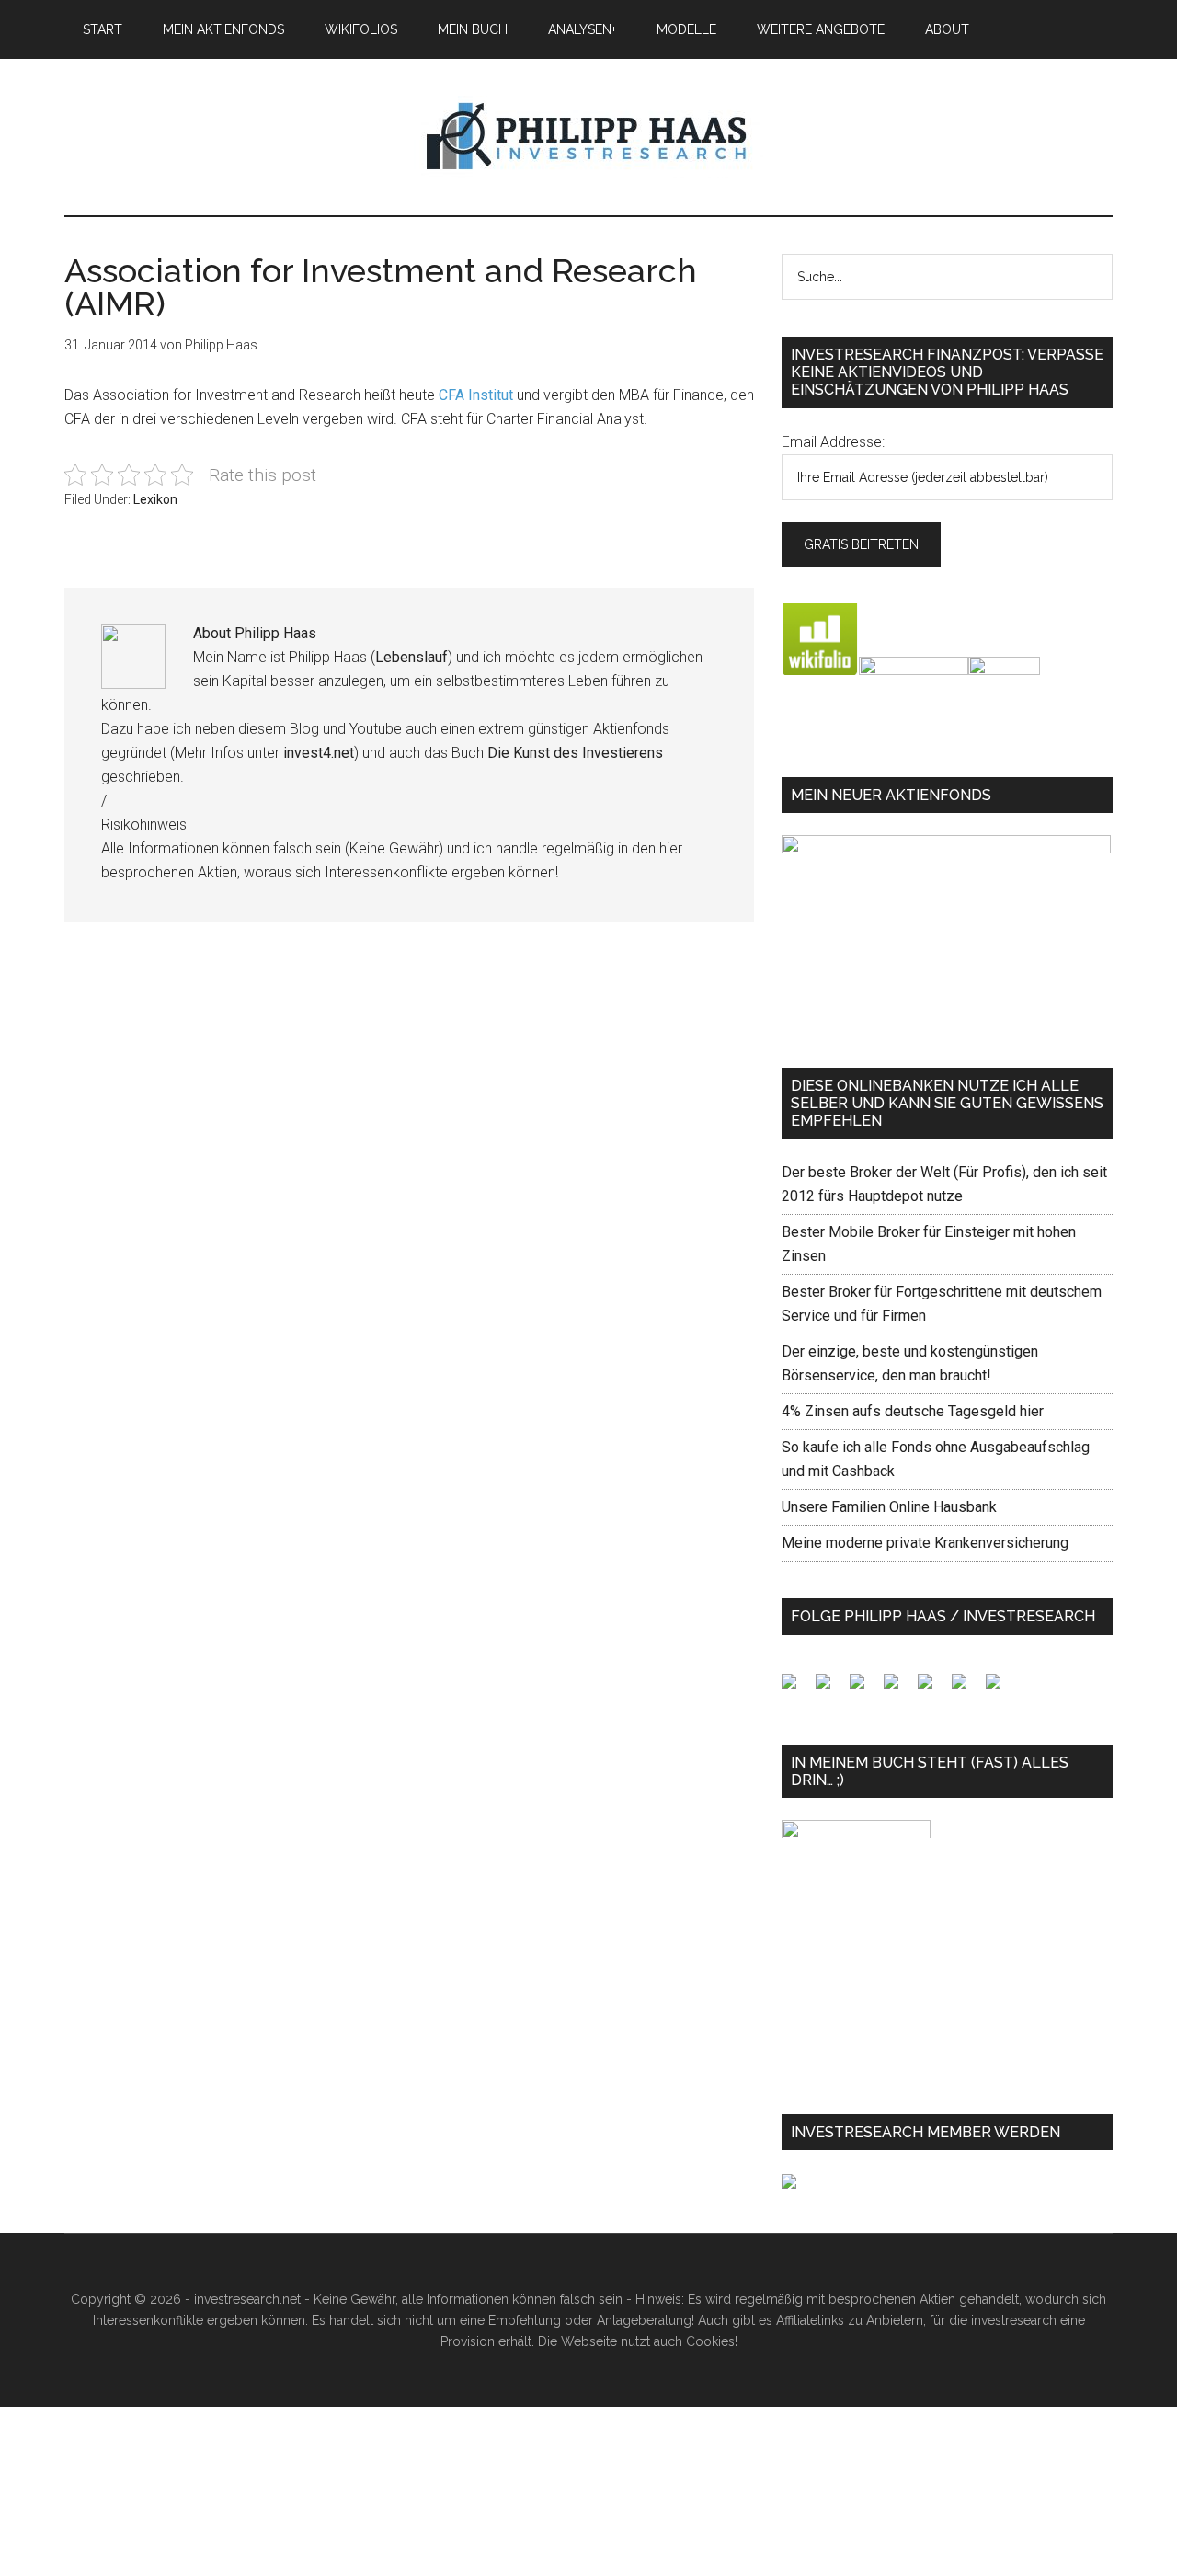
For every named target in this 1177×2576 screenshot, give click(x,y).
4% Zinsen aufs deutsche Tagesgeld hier (913, 1411)
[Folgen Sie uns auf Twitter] (830, 1689)
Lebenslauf (411, 657)
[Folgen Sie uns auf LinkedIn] (864, 1689)
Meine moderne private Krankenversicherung (925, 1543)
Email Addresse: (833, 442)
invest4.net (319, 753)
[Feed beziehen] (898, 1689)
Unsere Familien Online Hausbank (889, 1507)
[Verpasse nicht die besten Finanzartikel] (1000, 1689)
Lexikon (155, 499)
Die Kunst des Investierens (575, 753)
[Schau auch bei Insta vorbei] (966, 1689)
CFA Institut (476, 395)
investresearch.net (588, 137)
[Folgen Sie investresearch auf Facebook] (796, 1689)
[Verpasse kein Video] (932, 1689)
